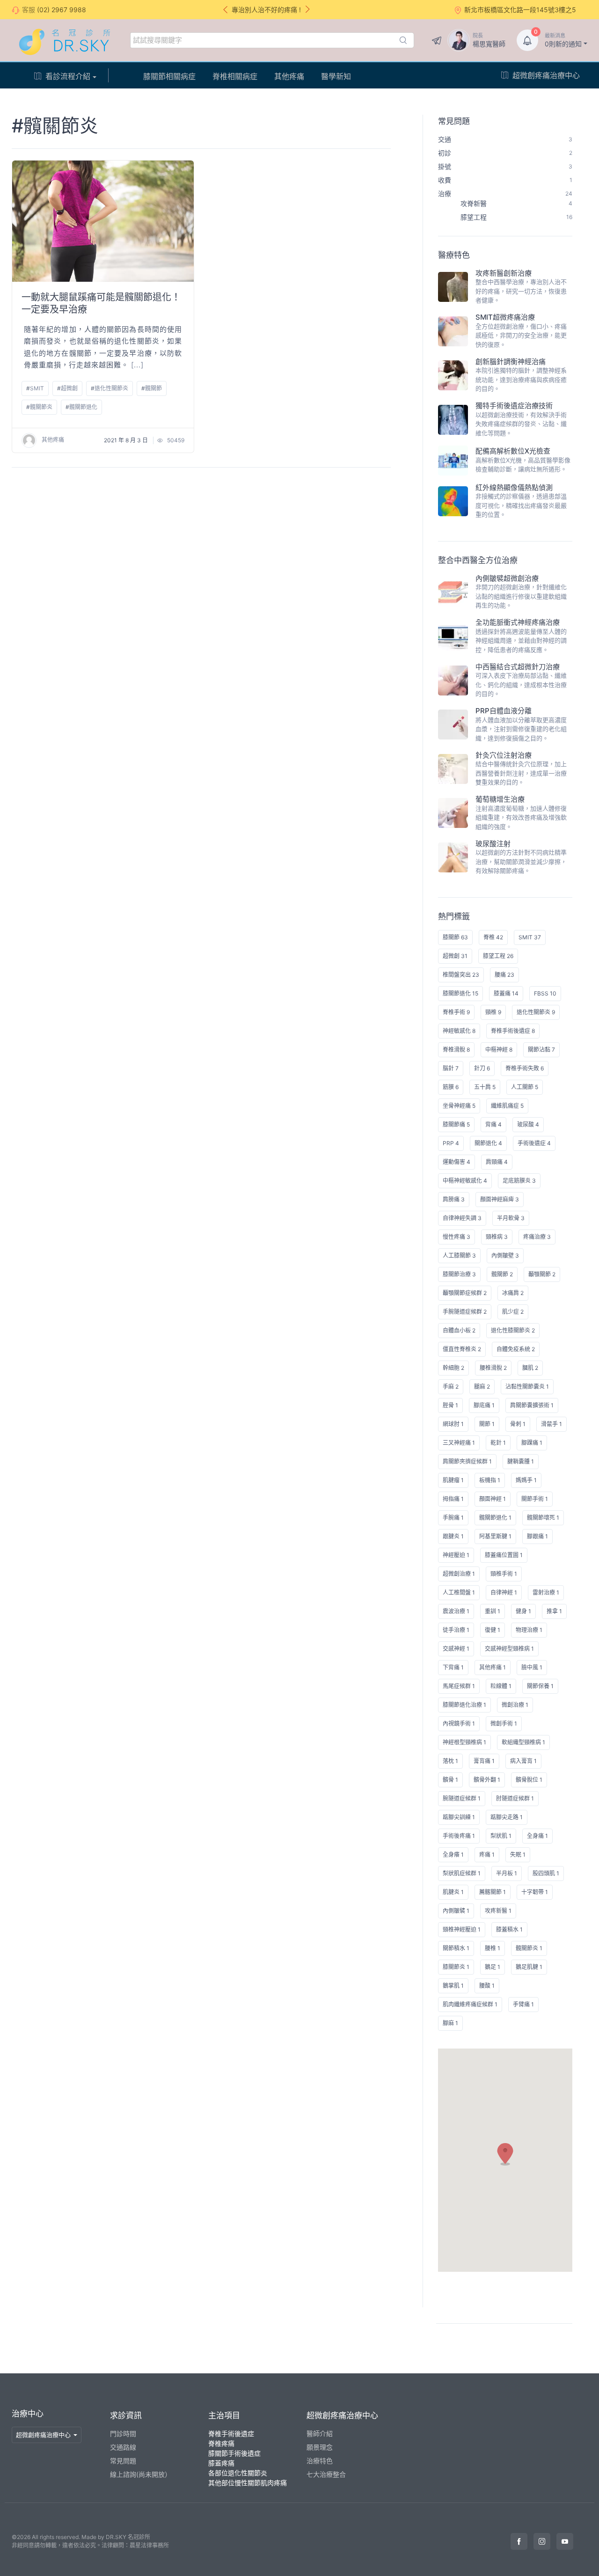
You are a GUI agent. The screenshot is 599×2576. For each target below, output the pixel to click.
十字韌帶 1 (535, 1892)
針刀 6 (482, 1068)
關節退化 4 (488, 1143)
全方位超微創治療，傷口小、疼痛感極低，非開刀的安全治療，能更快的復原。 (521, 335)
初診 (505, 153)
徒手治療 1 (456, 1630)
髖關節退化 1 (495, 1518)
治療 (505, 194)
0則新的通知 (563, 40)
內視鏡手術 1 (459, 1723)
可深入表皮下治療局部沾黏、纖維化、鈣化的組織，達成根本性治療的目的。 (521, 684)
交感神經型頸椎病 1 (509, 1649)
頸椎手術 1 (504, 1574)
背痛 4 (493, 1124)
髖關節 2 (502, 1274)
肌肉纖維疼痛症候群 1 (470, 2004)
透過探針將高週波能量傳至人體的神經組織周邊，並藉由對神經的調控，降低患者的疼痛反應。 (521, 640)
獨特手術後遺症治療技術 (514, 406)
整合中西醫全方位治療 (478, 560)
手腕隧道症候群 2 (465, 1312)
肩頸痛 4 (497, 1162)
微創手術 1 (504, 1723)
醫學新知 (336, 76)
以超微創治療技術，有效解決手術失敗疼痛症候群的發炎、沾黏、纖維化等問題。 (521, 424)
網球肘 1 (453, 1424)
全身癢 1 (453, 1855)
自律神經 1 (504, 1592)
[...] (137, 365)
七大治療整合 (326, 2474)
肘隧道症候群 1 (515, 1798)
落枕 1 (450, 1761)
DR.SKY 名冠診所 (128, 2537)
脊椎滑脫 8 (456, 1050)
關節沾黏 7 (541, 1050)
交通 (505, 139)
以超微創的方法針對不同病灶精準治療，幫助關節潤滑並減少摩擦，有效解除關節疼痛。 (521, 861)
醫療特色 (454, 255)
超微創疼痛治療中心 (546, 75)
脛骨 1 (450, 1405)
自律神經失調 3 (462, 1218)
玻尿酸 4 (528, 1124)
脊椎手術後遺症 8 (513, 1031)
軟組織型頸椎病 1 (523, 1742)
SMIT (37, 388)
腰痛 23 (504, 975)
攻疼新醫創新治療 (504, 273)
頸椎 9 (493, 1012)
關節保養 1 (540, 1686)
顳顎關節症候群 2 (465, 1293)
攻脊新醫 (516, 203)
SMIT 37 (530, 937)
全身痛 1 (537, 1836)
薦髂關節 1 (493, 1892)
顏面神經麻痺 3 (500, 1199)
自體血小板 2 (459, 1330)
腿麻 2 (482, 1387)
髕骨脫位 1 (529, 1780)
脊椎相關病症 (235, 76)
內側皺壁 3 (505, 1255)
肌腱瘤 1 (453, 1480)
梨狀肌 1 (501, 1836)
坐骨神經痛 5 (459, 1106)
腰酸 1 (487, 1986)
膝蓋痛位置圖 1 (504, 1555)
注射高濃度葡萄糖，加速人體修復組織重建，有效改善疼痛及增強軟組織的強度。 (521, 817)
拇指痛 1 (453, 1499)
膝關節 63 (455, 937)
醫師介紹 (320, 2433)
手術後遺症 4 (534, 1143)
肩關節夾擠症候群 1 (467, 1461)
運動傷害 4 (457, 1162)
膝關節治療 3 (459, 1274)
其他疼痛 (289, 76)
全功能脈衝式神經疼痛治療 (518, 622)
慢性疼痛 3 (457, 1237)
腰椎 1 (493, 1948)
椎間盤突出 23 (461, 975)
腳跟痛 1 (537, 1536)
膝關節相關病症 (169, 76)
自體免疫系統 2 (516, 1349)
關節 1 (487, 1424)
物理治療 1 (529, 1630)
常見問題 (454, 121)
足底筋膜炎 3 (519, 1181)
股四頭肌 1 (546, 1873)
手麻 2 (451, 1387)
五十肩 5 (485, 1087)
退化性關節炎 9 (536, 1012)
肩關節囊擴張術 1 (532, 1405)
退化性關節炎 (111, 388)
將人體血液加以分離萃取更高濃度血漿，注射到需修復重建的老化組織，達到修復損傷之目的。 (521, 729)
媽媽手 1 (526, 1480)
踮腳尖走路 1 (507, 1817)
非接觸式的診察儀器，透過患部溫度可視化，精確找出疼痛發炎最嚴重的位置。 (521, 505)
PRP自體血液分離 (504, 711)
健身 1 (523, 1611)
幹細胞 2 (453, 1368)
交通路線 (123, 2447)
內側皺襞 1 (456, 1911)
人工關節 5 (525, 1087)
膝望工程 (516, 217)
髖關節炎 (41, 407)
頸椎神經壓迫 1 (462, 1929)
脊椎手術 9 (456, 1012)
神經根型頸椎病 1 (464, 1742)
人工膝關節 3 (459, 1255)
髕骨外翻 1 (487, 1780)
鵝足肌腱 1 (529, 1967)
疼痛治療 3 (537, 1237)
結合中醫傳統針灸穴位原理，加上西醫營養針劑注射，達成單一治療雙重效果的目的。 (521, 773)
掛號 (505, 166)
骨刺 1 (518, 1424)
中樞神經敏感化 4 (465, 1181)
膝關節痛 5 (456, 1124)
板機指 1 (490, 1480)
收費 (505, 180)
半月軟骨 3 (511, 1218)
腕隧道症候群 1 (462, 1798)
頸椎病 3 (497, 1237)
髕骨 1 (450, 1780)
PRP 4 (451, 1143)
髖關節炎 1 (529, 1948)
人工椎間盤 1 (459, 1592)
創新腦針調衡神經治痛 (511, 362)
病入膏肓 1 (523, 1761)
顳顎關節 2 (542, 1274)
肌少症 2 (513, 1312)
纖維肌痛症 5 (507, 1106)
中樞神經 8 (499, 1050)
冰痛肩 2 (513, 1293)
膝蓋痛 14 (506, 993)
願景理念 (320, 2447)
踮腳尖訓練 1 (459, 1817)
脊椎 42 (493, 937)
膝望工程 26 (498, 956)
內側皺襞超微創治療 (507, 578)
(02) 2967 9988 (62, 10)
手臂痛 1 (523, 2004)
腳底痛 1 (484, 1405)
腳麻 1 (450, 2023)
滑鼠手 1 (552, 1424)
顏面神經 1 (493, 1499)
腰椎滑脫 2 (493, 1368)
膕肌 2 (530, 1368)
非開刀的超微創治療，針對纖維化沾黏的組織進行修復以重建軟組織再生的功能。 (521, 596)
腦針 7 (451, 1068)
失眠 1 (518, 1855)
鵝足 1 (493, 1967)
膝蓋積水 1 (509, 1929)
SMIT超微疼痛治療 (505, 317)
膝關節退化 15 (460, 993)
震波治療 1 (456, 1611)
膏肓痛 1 (484, 1761)
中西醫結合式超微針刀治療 (518, 667)
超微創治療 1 (459, 1574)
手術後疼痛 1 (459, 1836)
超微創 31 (455, 956)
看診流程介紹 (68, 76)
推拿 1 (554, 1611)
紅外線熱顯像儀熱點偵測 (514, 487)
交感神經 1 (456, 1649)
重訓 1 (493, 1611)
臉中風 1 (532, 1667)
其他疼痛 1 (493, 1667)
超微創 (69, 388)
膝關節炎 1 (456, 1967)
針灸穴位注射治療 (504, 755)
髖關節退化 (83, 407)
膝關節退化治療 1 (464, 1705)
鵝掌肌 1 (453, 1986)
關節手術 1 (535, 1499)
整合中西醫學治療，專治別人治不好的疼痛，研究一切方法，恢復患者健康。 (521, 291)
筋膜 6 (451, 1087)
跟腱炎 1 (453, 1536)
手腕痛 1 (453, 1518)
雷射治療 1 (546, 1592)
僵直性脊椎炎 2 (462, 1349)
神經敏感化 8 (459, 1031)
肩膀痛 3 (454, 1199)
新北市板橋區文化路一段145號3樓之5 (520, 10)
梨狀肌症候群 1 (462, 1873)
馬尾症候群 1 (459, 1686)
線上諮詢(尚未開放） (141, 2474)
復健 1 (493, 1630)
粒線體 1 (501, 1686)
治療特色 (320, 2461)
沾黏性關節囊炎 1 (527, 1387)
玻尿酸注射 (493, 844)
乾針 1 (498, 1443)
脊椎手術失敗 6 (525, 1068)
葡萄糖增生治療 (500, 799)
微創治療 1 (515, 1705)
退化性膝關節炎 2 (513, 1330)
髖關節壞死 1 (543, 1518)
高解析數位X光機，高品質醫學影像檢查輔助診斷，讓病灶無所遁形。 (523, 465)
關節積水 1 (456, 1948)
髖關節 (153, 388)
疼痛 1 (487, 1855)
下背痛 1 (453, 1667)
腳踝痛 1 (532, 1443)
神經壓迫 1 (456, 1555)
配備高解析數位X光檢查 (513, 451)
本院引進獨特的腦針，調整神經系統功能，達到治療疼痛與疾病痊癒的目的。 (521, 379)
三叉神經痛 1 (459, 1443)
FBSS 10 (545, 993)
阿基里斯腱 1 (495, 1536)
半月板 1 (507, 1873)
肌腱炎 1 (453, 1892)
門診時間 (123, 2433)
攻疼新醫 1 (498, 1911)
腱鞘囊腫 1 (521, 1461)
